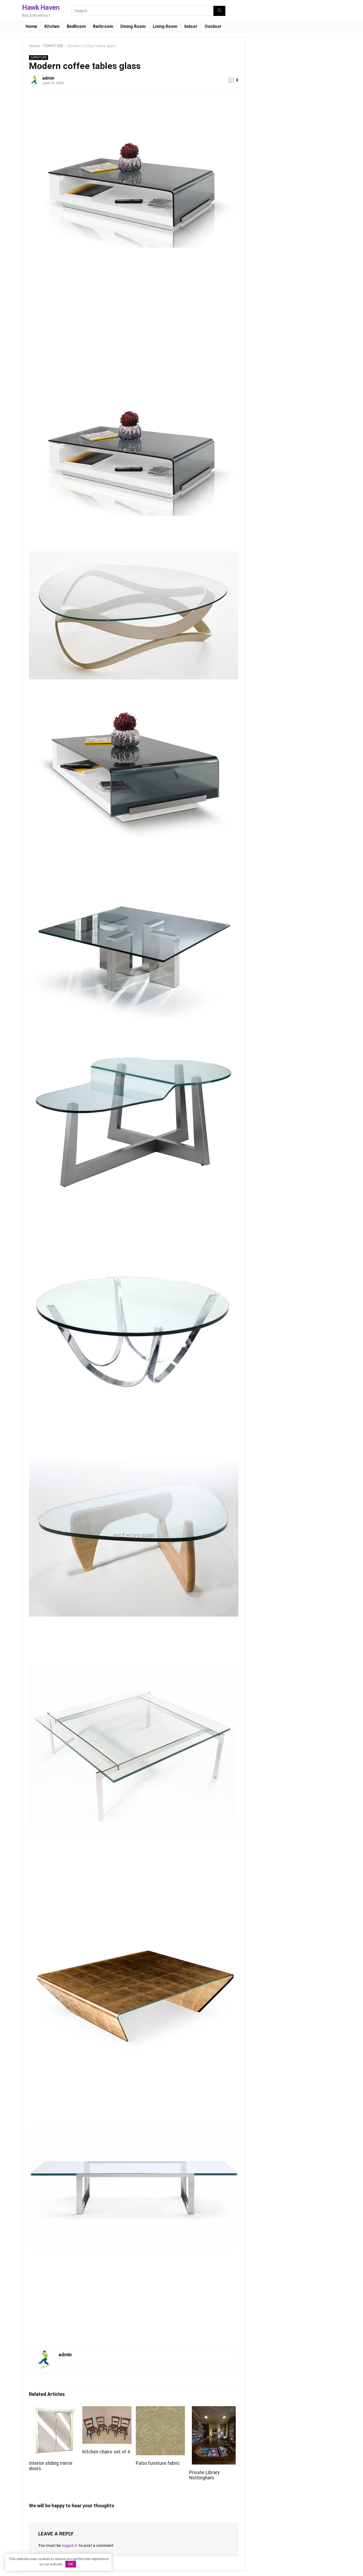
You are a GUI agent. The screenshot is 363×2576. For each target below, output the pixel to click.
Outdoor (213, 26)
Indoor (191, 26)
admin (48, 78)
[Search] (219, 11)
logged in (70, 2545)
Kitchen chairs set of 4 (106, 2452)
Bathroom (103, 26)
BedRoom (76, 26)
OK (71, 2564)
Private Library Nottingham (204, 2475)
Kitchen (52, 26)
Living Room (165, 26)
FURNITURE (54, 46)
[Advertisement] (74, 327)
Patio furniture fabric (158, 2463)
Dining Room (133, 26)
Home (31, 26)
